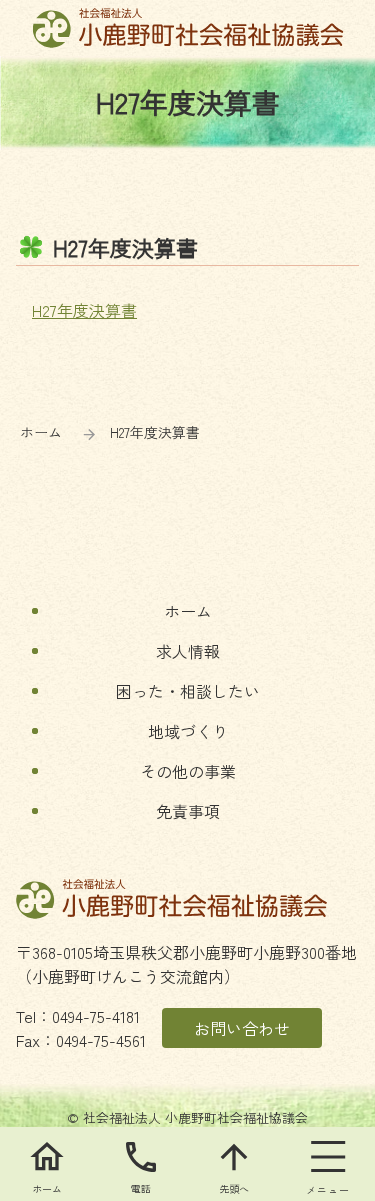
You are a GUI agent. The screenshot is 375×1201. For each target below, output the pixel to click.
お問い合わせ (242, 1028)
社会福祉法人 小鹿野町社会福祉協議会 (187, 28)
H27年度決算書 (84, 310)
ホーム (41, 432)
